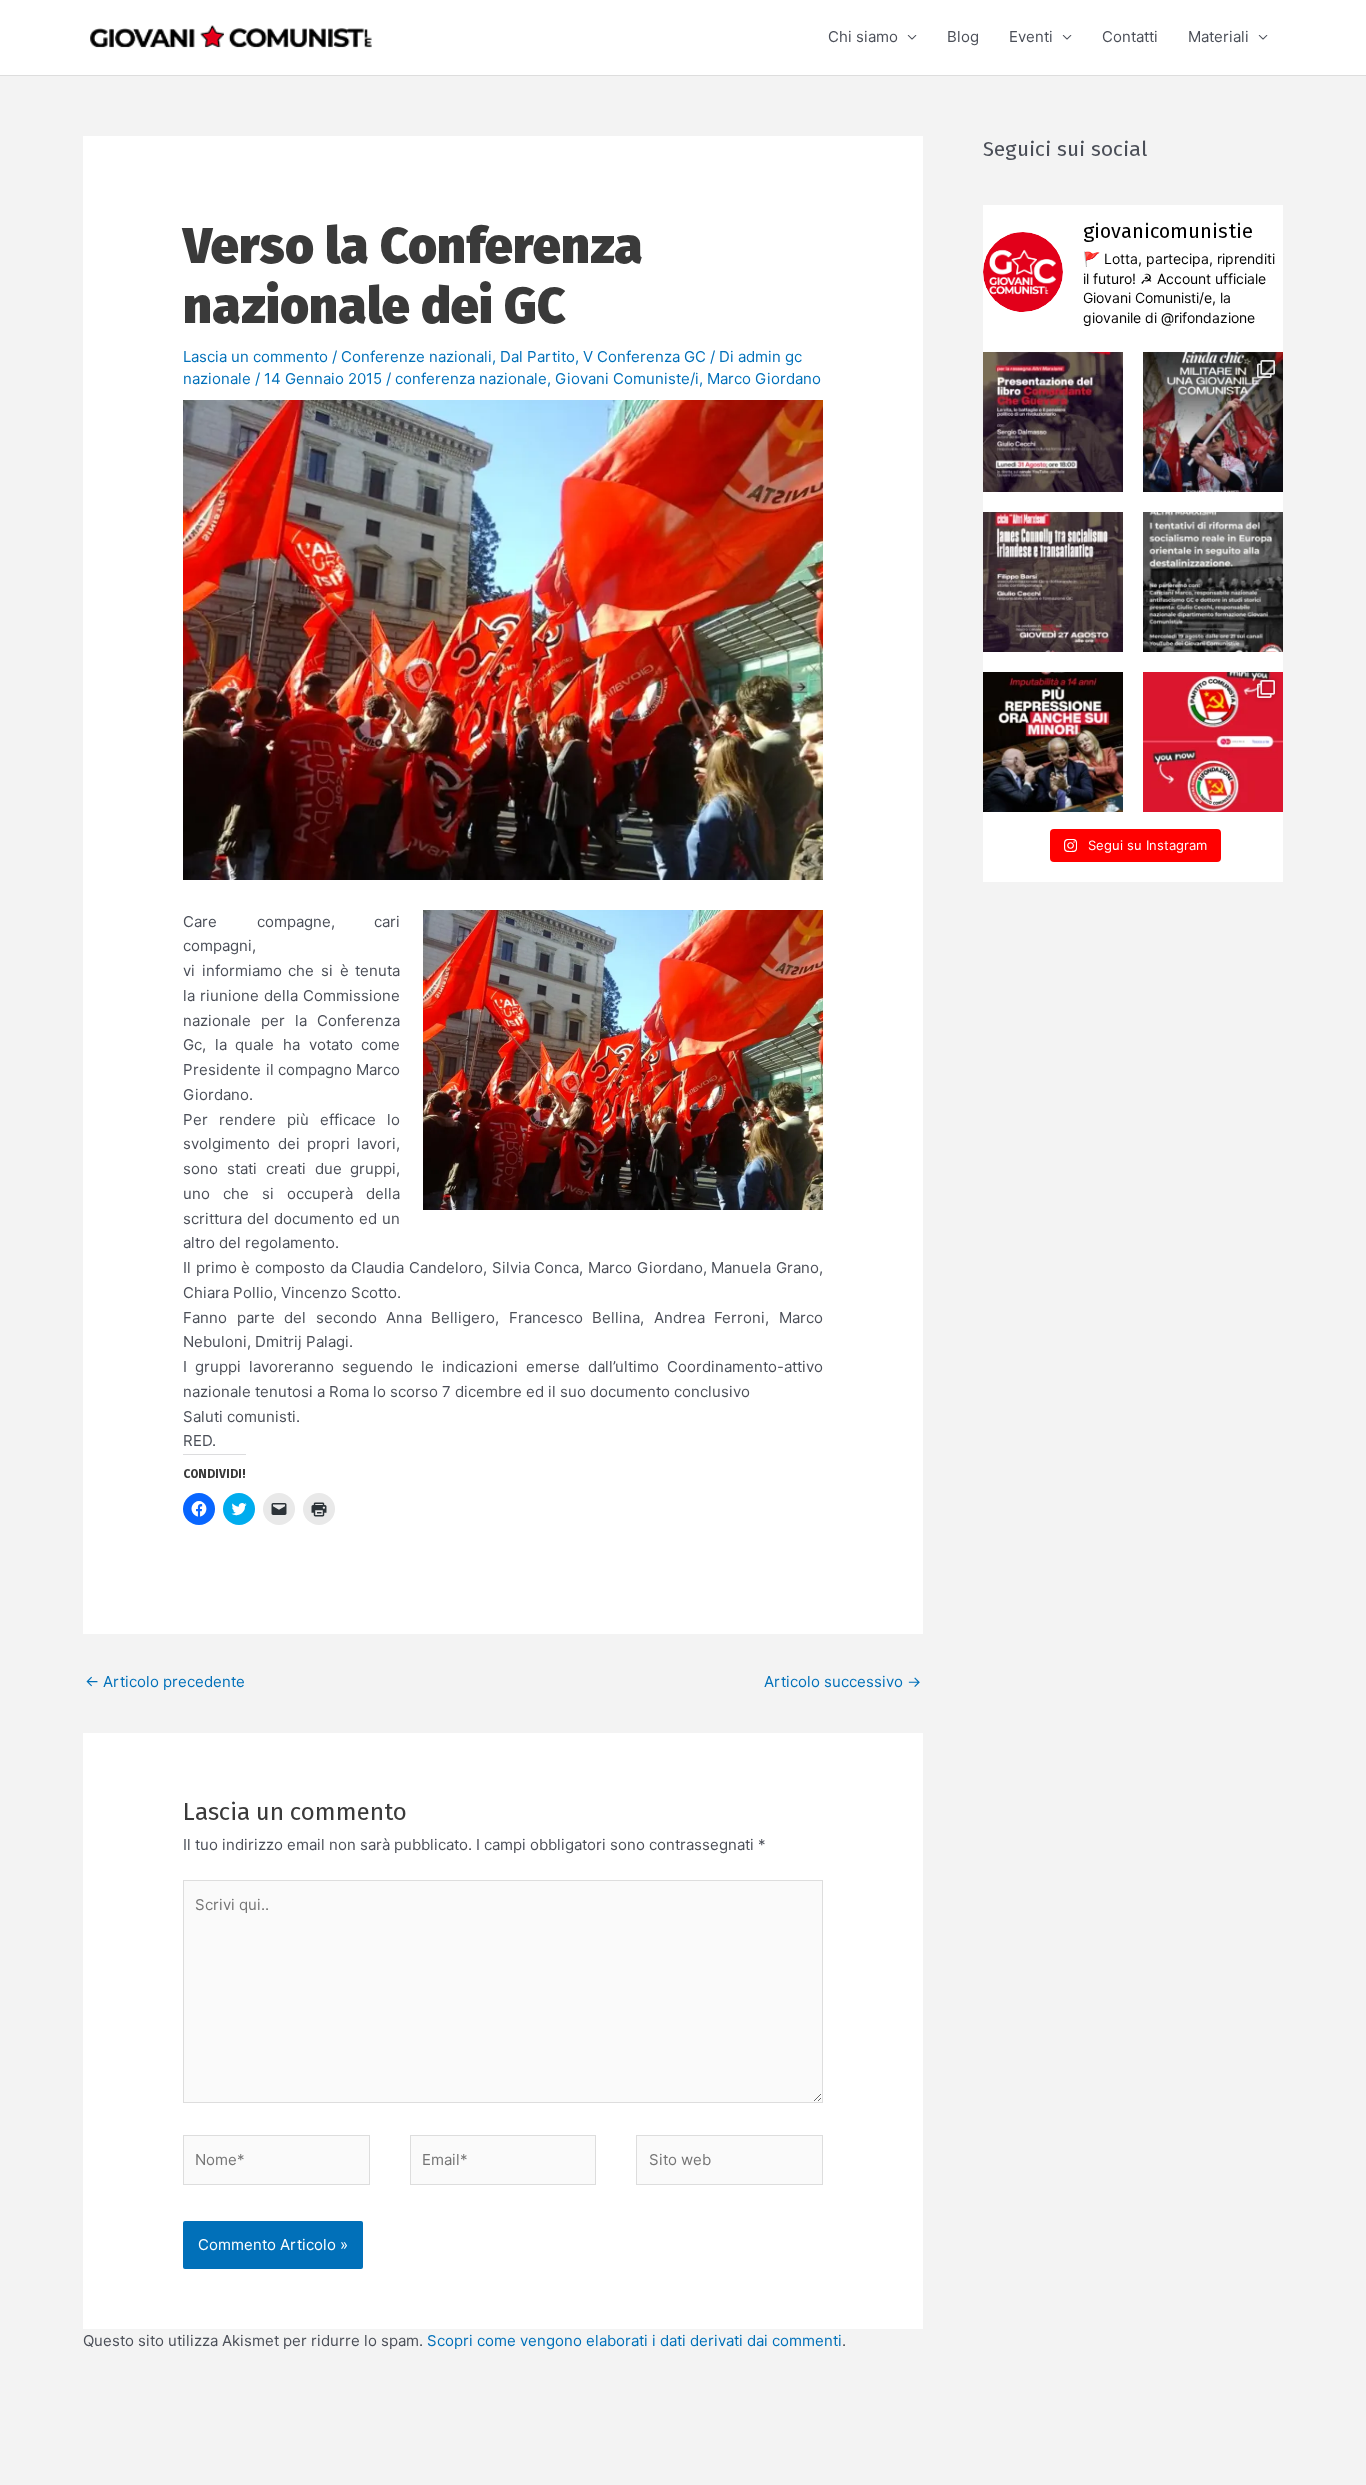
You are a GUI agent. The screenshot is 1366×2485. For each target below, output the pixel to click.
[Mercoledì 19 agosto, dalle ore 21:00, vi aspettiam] (1213, 582)
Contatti (1130, 36)
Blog (963, 36)
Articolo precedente (165, 1681)
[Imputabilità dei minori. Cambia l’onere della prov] (1053, 742)
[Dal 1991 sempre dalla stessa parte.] (1213, 742)
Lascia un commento (255, 356)
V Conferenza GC (644, 356)
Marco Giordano (764, 378)
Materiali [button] (1218, 36)
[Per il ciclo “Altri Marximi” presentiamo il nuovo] (1053, 422)
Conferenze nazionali (416, 356)
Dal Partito (537, 356)
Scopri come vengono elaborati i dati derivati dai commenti (634, 2340)
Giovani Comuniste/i (627, 378)
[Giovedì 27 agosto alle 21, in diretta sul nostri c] (1053, 582)
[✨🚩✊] (1213, 422)
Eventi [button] (1031, 36)
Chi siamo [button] (863, 36)
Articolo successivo (842, 1681)
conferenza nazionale (471, 378)
